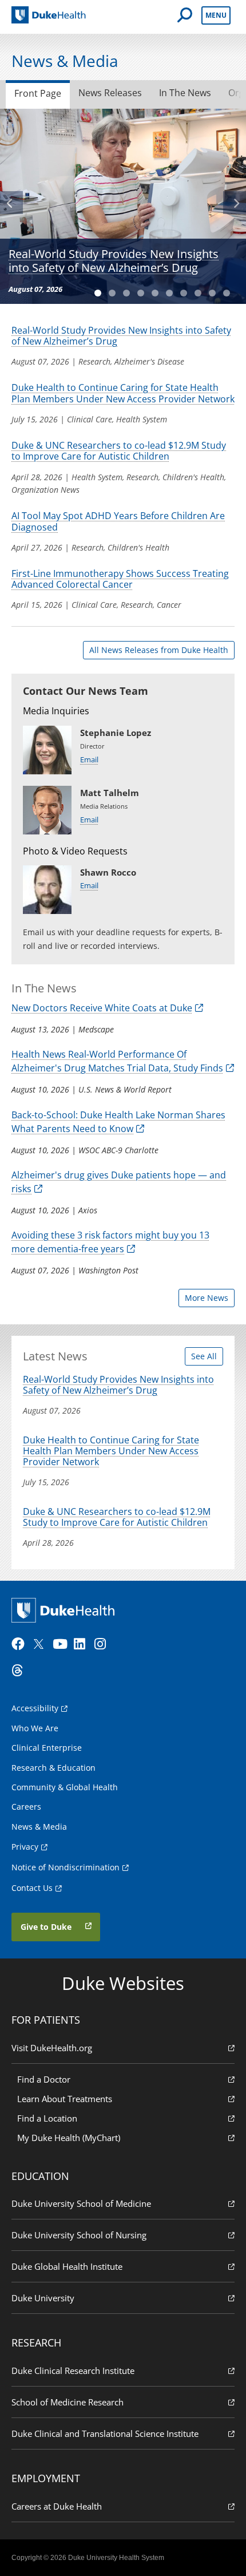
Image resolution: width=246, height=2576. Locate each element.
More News (207, 1298)
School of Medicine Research (68, 2402)
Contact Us (32, 1888)
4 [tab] (144, 289)
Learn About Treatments (65, 2099)
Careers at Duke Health (57, 2506)
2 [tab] (116, 289)
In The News (185, 93)
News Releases (110, 93)
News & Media (39, 1827)
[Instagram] (104, 1644)
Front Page (38, 93)
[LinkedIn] (83, 1644)
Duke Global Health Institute (67, 2266)
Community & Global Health (65, 1787)
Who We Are (35, 1728)
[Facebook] (21, 1644)
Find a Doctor (44, 2079)
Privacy (25, 1847)
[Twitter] (41, 1644)
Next (235, 203)
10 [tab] (230, 289)
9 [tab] (216, 289)
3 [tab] (130, 289)
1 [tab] (102, 289)
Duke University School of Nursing (79, 2235)
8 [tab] (202, 289)
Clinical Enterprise (47, 1748)
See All (204, 1356)
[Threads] (21, 1671)
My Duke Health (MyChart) (69, 2138)
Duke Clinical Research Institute (73, 2371)
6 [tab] (173, 289)
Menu (216, 15)
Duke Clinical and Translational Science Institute (105, 2433)
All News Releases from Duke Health (159, 650)
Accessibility (35, 1708)
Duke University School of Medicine (81, 2203)
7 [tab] (187, 289)
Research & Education (53, 1768)
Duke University (43, 2298)
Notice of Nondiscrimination (66, 1867)
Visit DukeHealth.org (52, 2048)
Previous (11, 203)
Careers (26, 1807)
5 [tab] (159, 289)
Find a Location (47, 2118)
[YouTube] (62, 1644)
